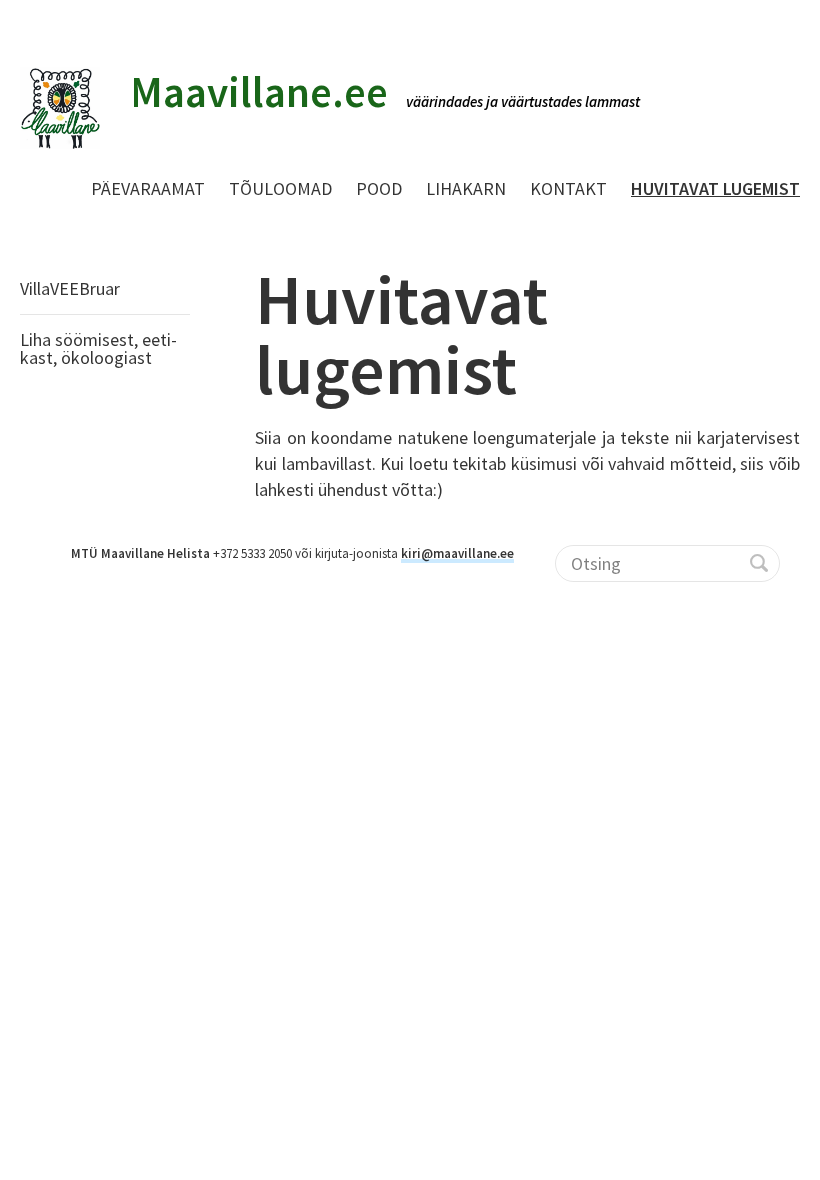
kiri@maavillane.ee (457, 553)
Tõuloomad (280, 188)
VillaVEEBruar (70, 288)
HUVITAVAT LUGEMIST (715, 188)
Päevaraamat (148, 188)
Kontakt (568, 188)
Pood (379, 188)
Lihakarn (466, 188)
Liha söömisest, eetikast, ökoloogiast (98, 348)
